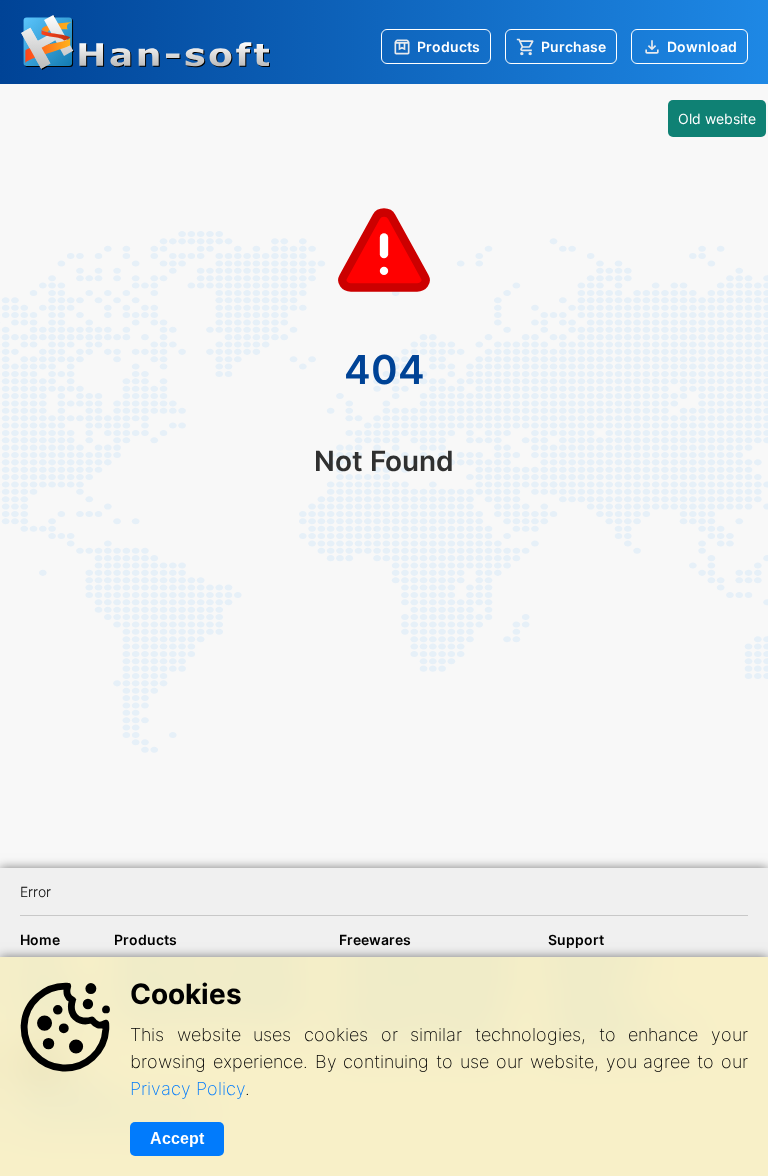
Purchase (573, 46)
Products (448, 46)
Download (702, 46)
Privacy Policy (187, 1088)
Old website (717, 118)
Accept (177, 1138)
